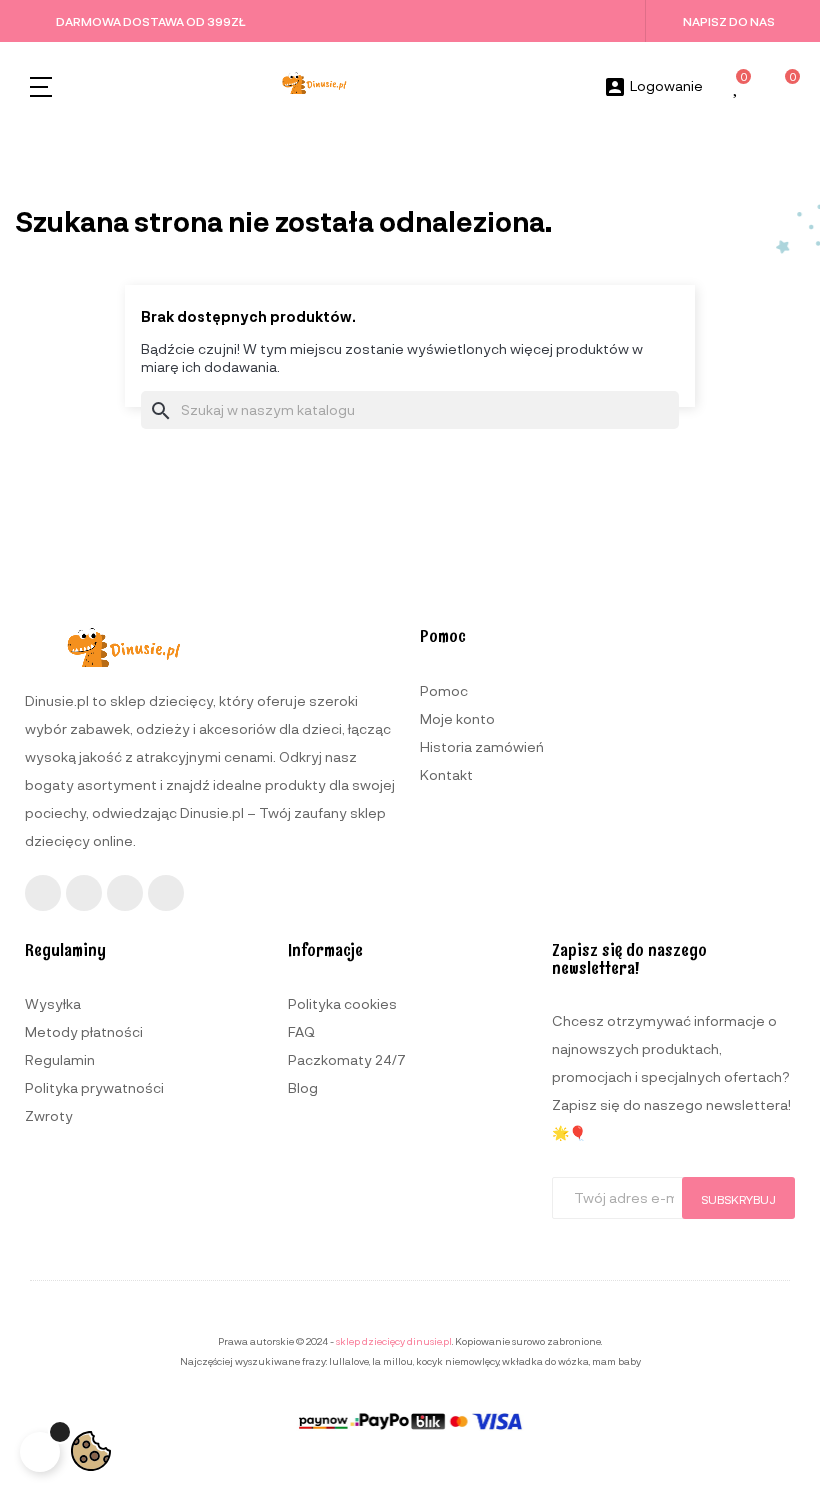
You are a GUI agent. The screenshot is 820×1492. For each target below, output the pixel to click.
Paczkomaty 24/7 (347, 1059)
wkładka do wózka (545, 1361)
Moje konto (457, 718)
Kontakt (446, 774)
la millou (392, 1361)
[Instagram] (84, 893)
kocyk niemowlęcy (457, 1361)
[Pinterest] (166, 893)
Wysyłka (53, 1003)
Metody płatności (84, 1031)
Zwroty (49, 1115)
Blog (303, 1087)
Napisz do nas (729, 21)
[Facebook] (43, 893)
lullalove (349, 1361)
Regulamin (60, 1059)
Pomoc (444, 690)
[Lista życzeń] (737, 87)
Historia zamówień (482, 746)
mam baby (616, 1361)
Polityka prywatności (94, 1087)
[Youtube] (125, 893)
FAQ (301, 1031)
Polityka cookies (342, 1003)
